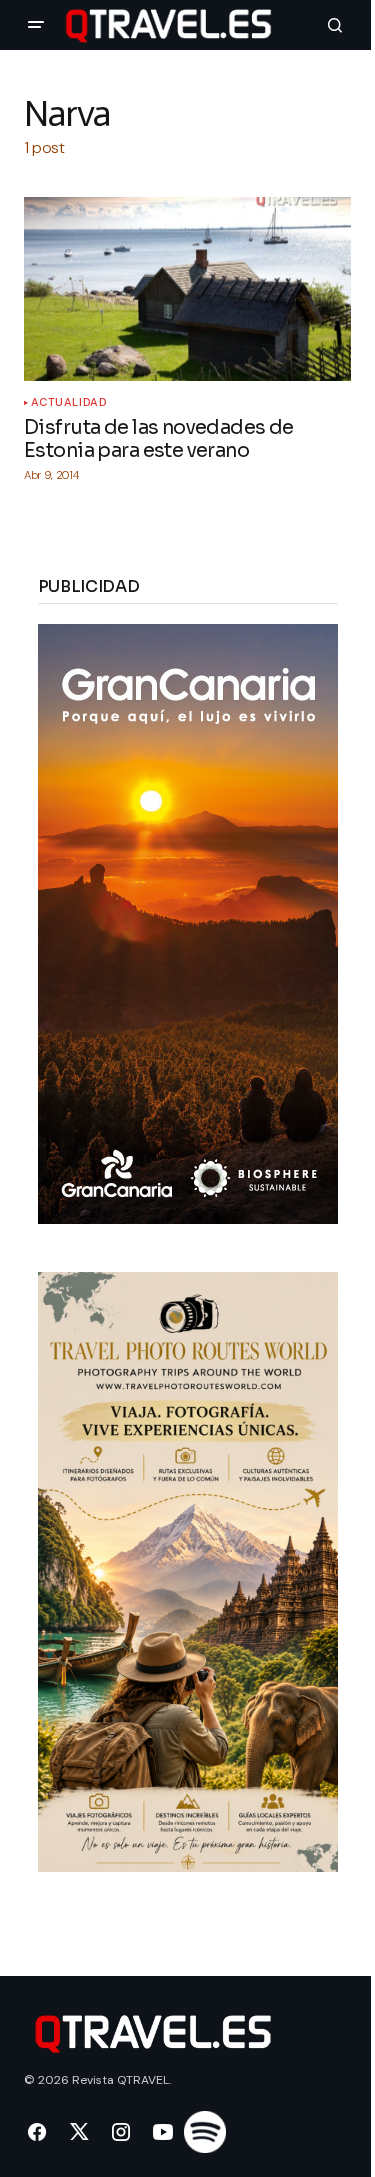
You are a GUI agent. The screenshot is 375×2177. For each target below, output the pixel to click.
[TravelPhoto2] (188, 1570)
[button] (36, 25)
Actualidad (69, 402)
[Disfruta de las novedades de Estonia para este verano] (187, 289)
